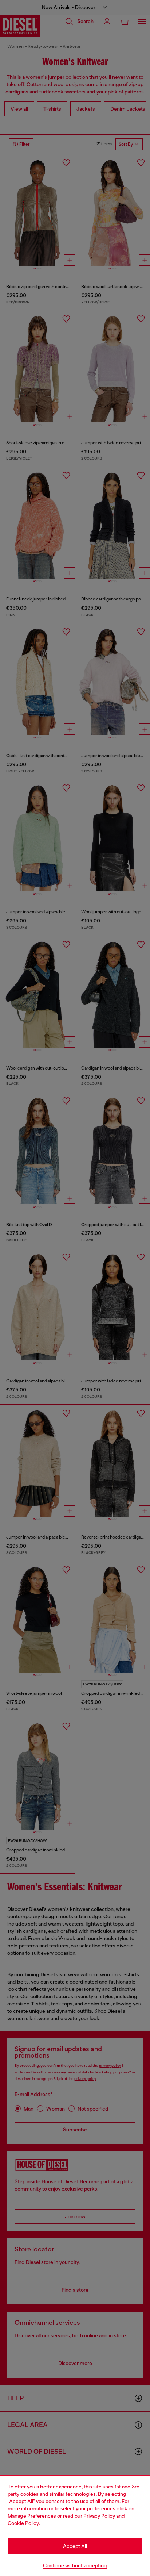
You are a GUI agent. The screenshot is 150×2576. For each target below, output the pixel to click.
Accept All (75, 2546)
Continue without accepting (75, 2565)
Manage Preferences (32, 2516)
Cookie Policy (23, 2523)
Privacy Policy (99, 2516)
